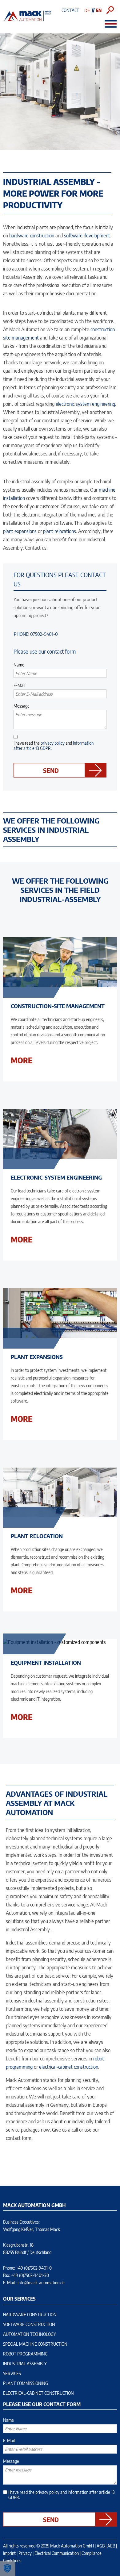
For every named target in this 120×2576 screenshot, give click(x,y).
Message (22, 706)
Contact (70, 10)
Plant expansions (37, 1357)
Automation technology (30, 2334)
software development (87, 236)
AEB (111, 2546)
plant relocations (60, 531)
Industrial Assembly (25, 2364)
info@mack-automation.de (41, 2283)
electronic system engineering (85, 404)
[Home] (28, 20)
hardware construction (32, 236)
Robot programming (25, 2354)
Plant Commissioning (26, 2383)
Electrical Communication (57, 2553)
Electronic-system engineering (56, 1177)
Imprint (9, 2553)
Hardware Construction (30, 2315)
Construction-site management (58, 1006)
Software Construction (29, 2324)
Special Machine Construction (35, 2344)
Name (19, 665)
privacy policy (53, 743)
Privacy (25, 2553)
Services (12, 2373)
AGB (101, 2546)
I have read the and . (54, 746)
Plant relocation (37, 1536)
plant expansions (20, 531)
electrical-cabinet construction (69, 2067)
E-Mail (19, 685)
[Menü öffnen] (108, 24)
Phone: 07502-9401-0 (36, 634)
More (22, 1060)
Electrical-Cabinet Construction (38, 2393)
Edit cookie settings (8, 2568)
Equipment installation (46, 1662)
